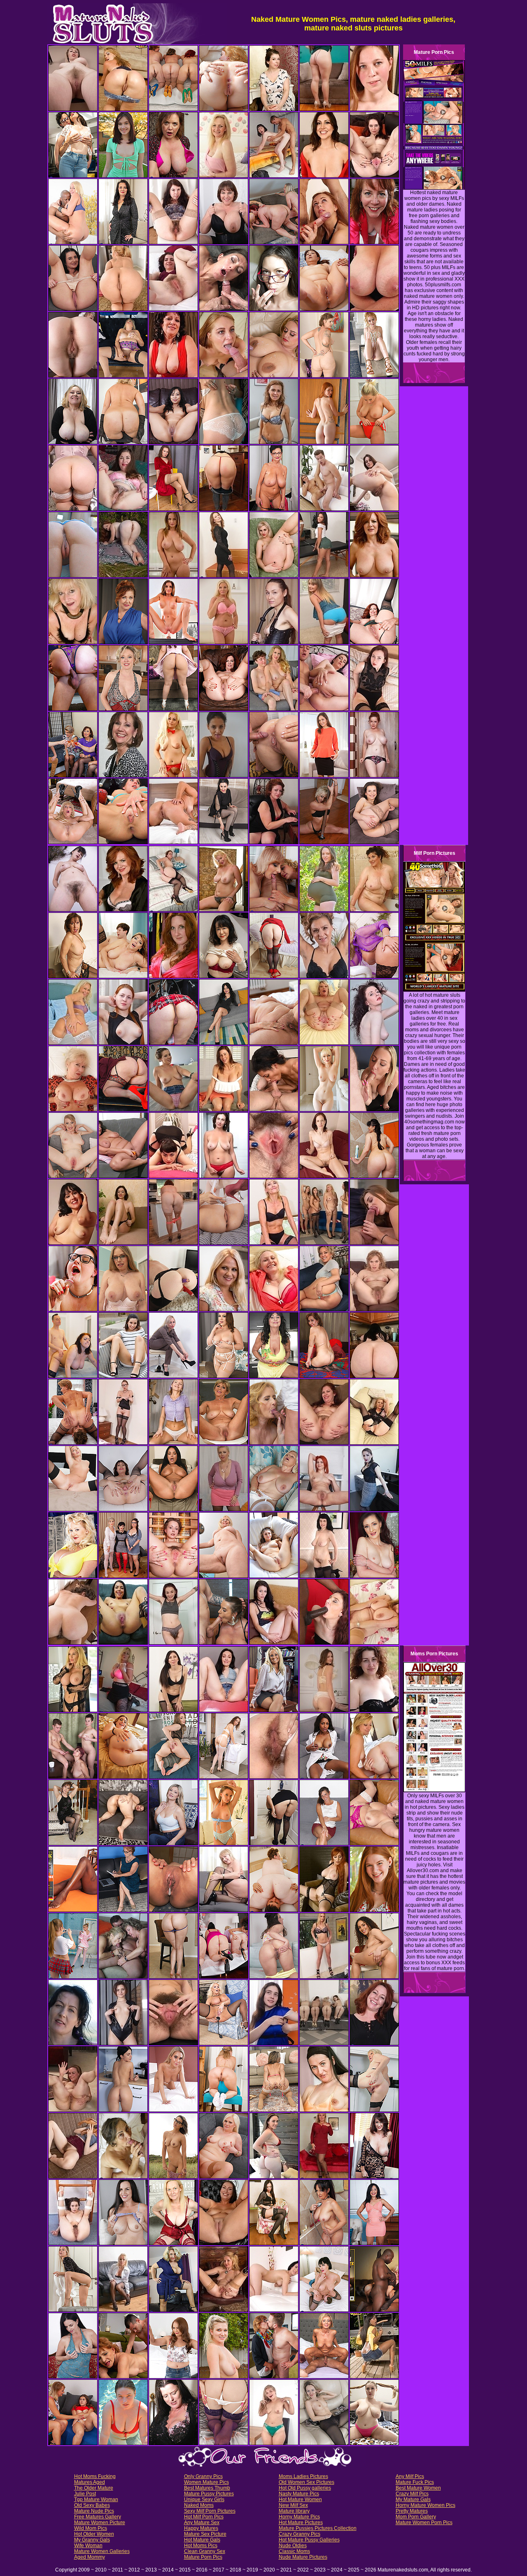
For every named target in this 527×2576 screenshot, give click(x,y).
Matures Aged (90, 2482)
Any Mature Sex (202, 2523)
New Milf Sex (293, 2505)
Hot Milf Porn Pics (204, 2517)
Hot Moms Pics (201, 2546)
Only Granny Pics (203, 2476)
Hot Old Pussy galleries (305, 2488)
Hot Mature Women (300, 2499)
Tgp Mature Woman (96, 2499)
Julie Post (85, 2494)
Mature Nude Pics (94, 2511)
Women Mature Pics (206, 2482)
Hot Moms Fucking (95, 2476)
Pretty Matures (412, 2511)
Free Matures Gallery (98, 2517)
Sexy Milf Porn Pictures (210, 2511)
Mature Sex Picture (205, 2534)
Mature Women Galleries (102, 2551)
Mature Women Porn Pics (424, 2523)
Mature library (294, 2511)
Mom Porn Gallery (416, 2517)
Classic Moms (294, 2551)
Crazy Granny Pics (300, 2534)
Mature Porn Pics (203, 2557)
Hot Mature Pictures (301, 2523)
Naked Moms (199, 2505)
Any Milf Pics (410, 2476)
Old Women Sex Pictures (307, 2482)
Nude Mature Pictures (303, 2557)
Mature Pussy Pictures (209, 2494)
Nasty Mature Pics (299, 2494)
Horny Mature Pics (299, 2517)
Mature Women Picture (100, 2523)
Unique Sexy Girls (204, 2499)
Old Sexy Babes (92, 2505)
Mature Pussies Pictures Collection (318, 2528)
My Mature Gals (413, 2499)
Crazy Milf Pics (412, 2494)
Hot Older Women (94, 2534)
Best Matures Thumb (207, 2488)
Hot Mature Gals (202, 2540)
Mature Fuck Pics (415, 2482)
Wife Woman (88, 2546)
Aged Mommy (90, 2557)
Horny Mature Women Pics (426, 2505)
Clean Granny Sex (205, 2551)
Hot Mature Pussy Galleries (309, 2540)
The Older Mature (94, 2488)
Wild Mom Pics (91, 2528)
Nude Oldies (293, 2546)
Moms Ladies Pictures (303, 2476)
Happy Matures (201, 2528)
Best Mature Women (418, 2488)
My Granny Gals (92, 2540)
